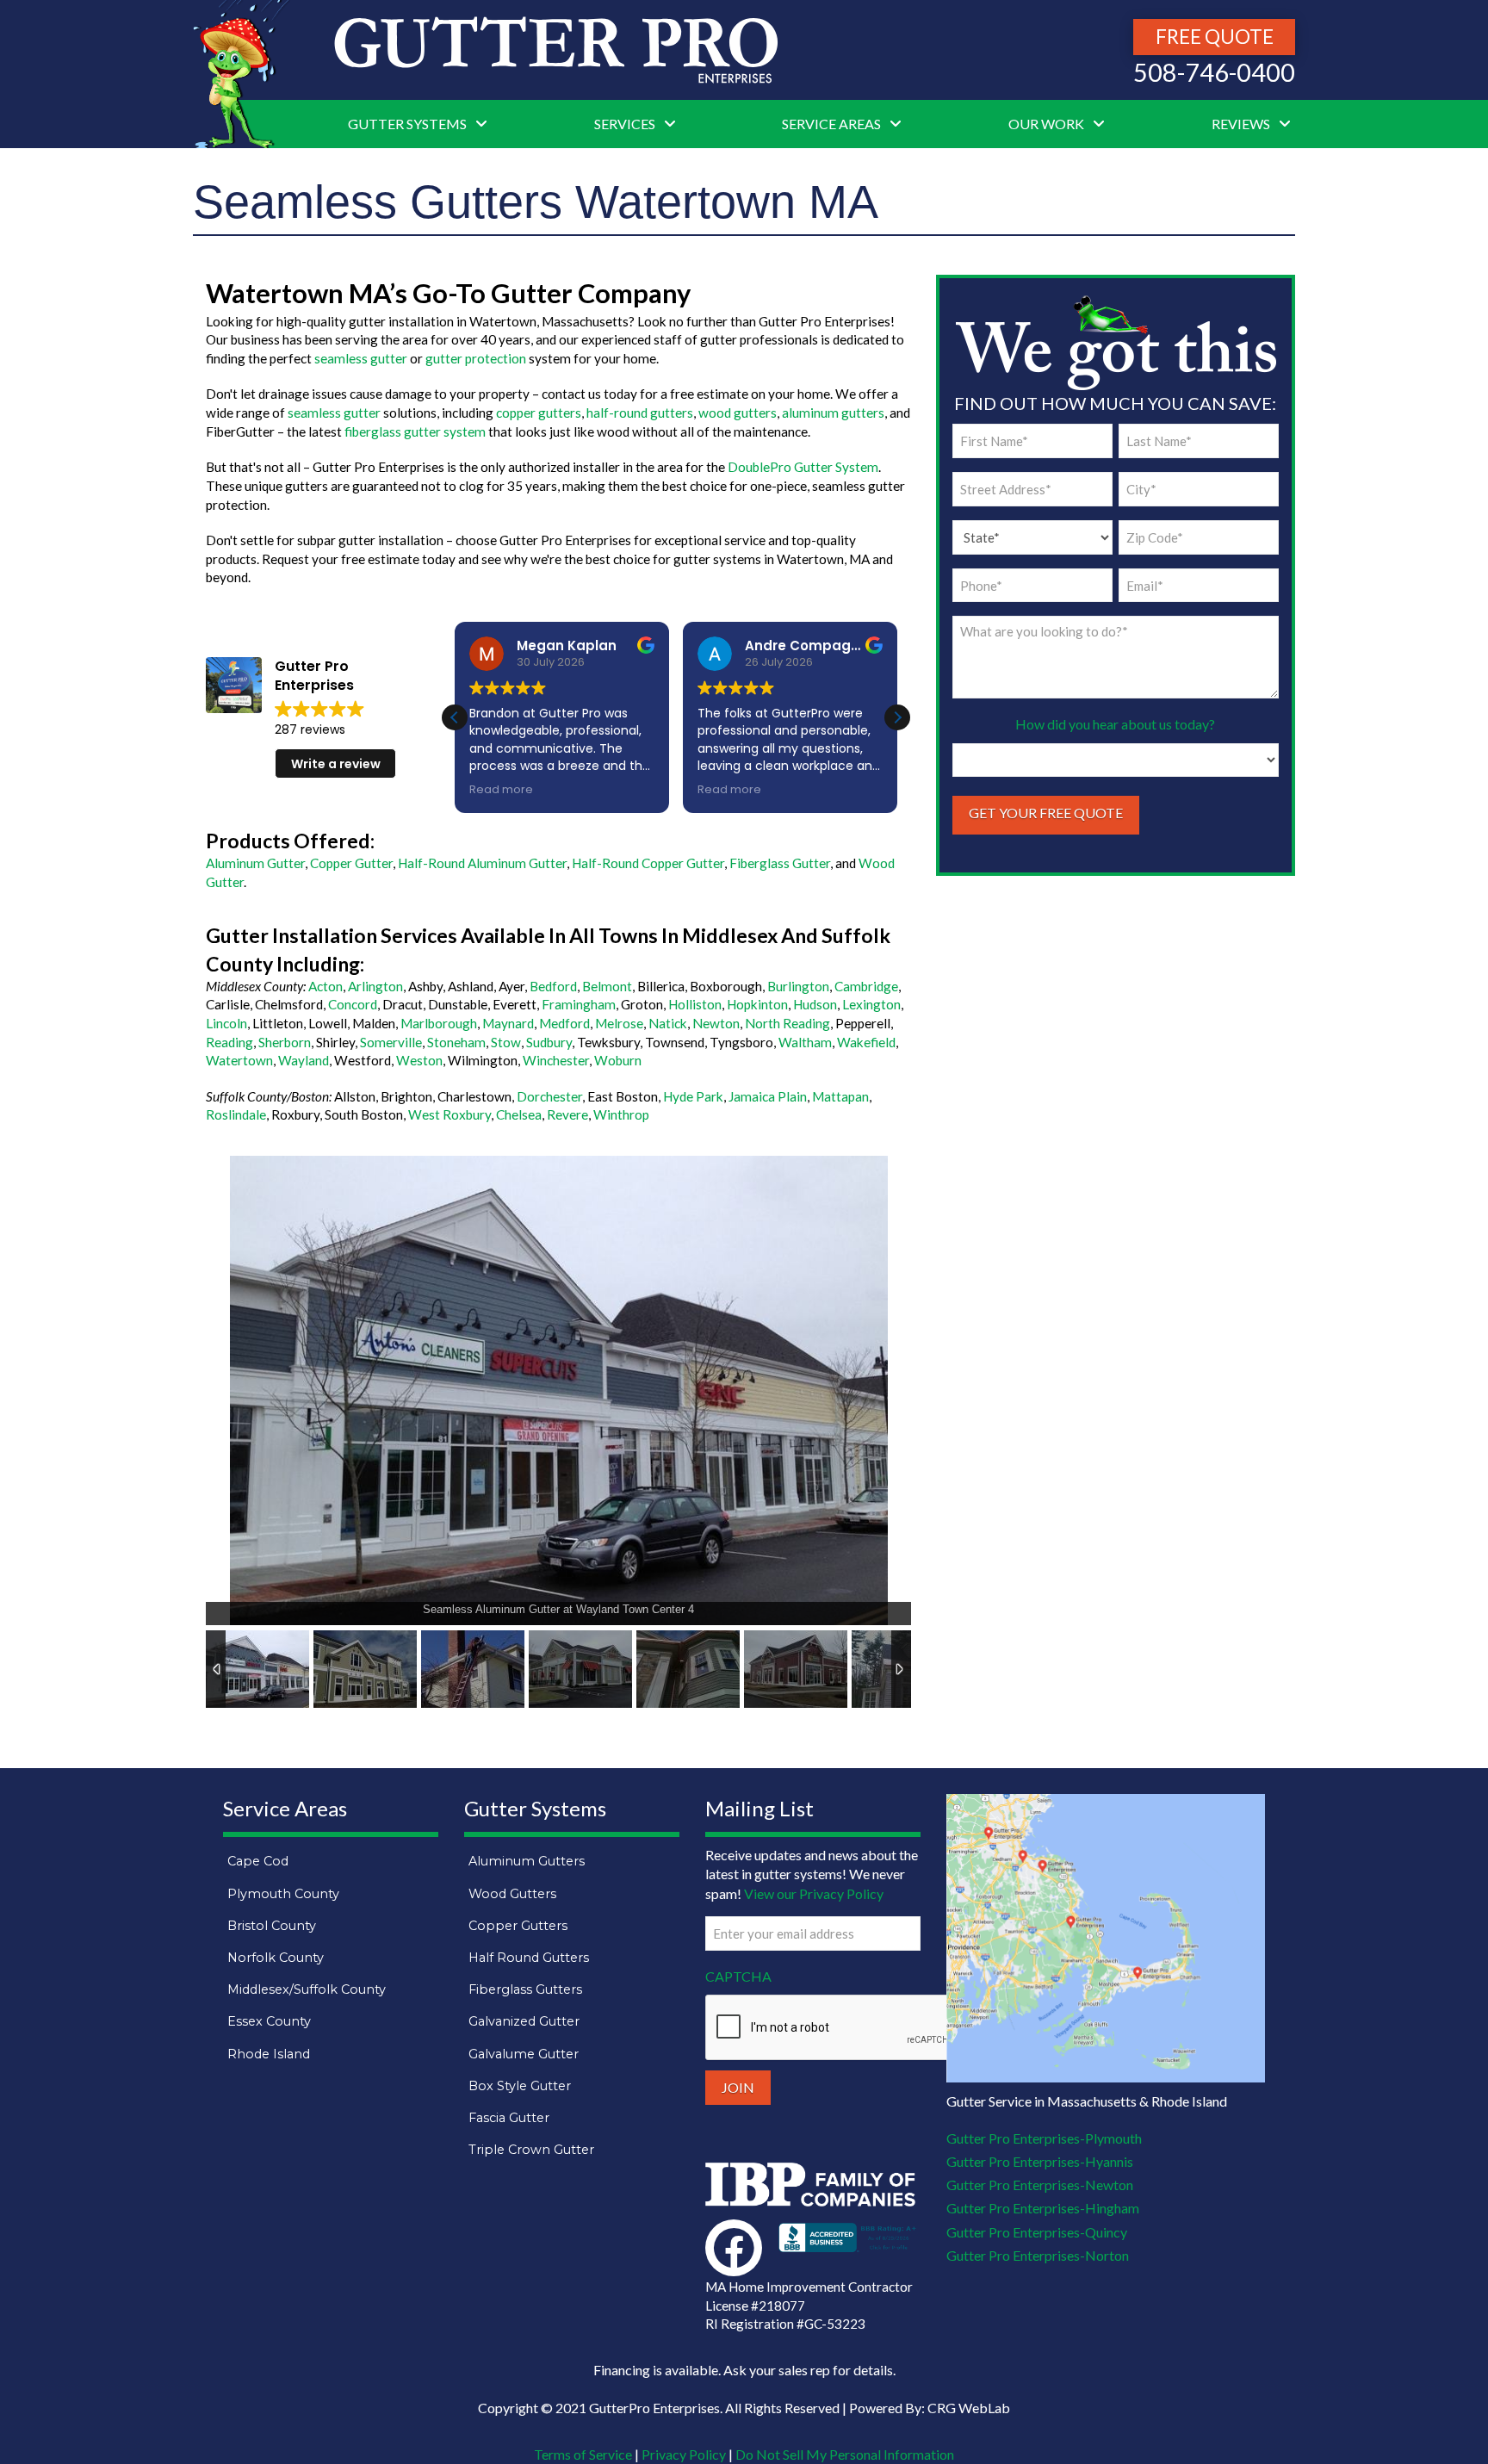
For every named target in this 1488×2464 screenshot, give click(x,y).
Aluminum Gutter (255, 863)
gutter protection (476, 358)
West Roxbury (449, 1114)
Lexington (871, 1004)
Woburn (618, 1060)
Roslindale (236, 1114)
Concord (353, 1004)
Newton (716, 1023)
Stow (506, 1042)
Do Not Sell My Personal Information (845, 2454)
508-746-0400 (1214, 72)
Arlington (375, 986)
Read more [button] (501, 789)
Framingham (579, 1004)
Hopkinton (757, 1004)
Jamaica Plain (768, 1096)
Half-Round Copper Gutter (648, 863)
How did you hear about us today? (1115, 724)
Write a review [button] (336, 764)
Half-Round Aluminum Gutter (482, 863)
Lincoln (226, 1023)
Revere (567, 1114)
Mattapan (840, 1096)
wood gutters (738, 413)
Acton (325, 986)
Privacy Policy (684, 2454)
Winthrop (621, 1114)
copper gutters (539, 413)
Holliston (695, 1004)
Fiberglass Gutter (780, 863)
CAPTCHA (738, 1976)
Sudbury (549, 1042)
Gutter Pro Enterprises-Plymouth (1044, 2138)
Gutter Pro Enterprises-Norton (1038, 2255)
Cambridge (866, 986)
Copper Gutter (351, 863)
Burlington (798, 986)
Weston (419, 1060)
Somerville (391, 1042)
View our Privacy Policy (814, 1893)
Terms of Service (583, 2454)
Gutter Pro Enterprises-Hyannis (1040, 2161)
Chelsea (519, 1114)
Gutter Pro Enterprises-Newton (1040, 2185)
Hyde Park (693, 1096)
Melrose (619, 1023)
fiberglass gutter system (415, 431)
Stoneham (456, 1042)
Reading (229, 1042)
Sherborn (285, 1042)
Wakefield (866, 1042)
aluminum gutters (833, 413)
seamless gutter (361, 358)
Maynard (508, 1023)
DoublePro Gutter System (803, 467)
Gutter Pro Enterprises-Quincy (1037, 2232)
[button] (897, 717)
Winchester (556, 1060)
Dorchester (549, 1096)
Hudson (815, 1004)
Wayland (304, 1060)
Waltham (805, 1042)
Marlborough (439, 1023)
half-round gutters (640, 413)
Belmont (607, 986)
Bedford (553, 986)
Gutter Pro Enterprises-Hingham (1043, 2208)
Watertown (239, 1060)
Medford (564, 1023)
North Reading (787, 1023)
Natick (668, 1023)
